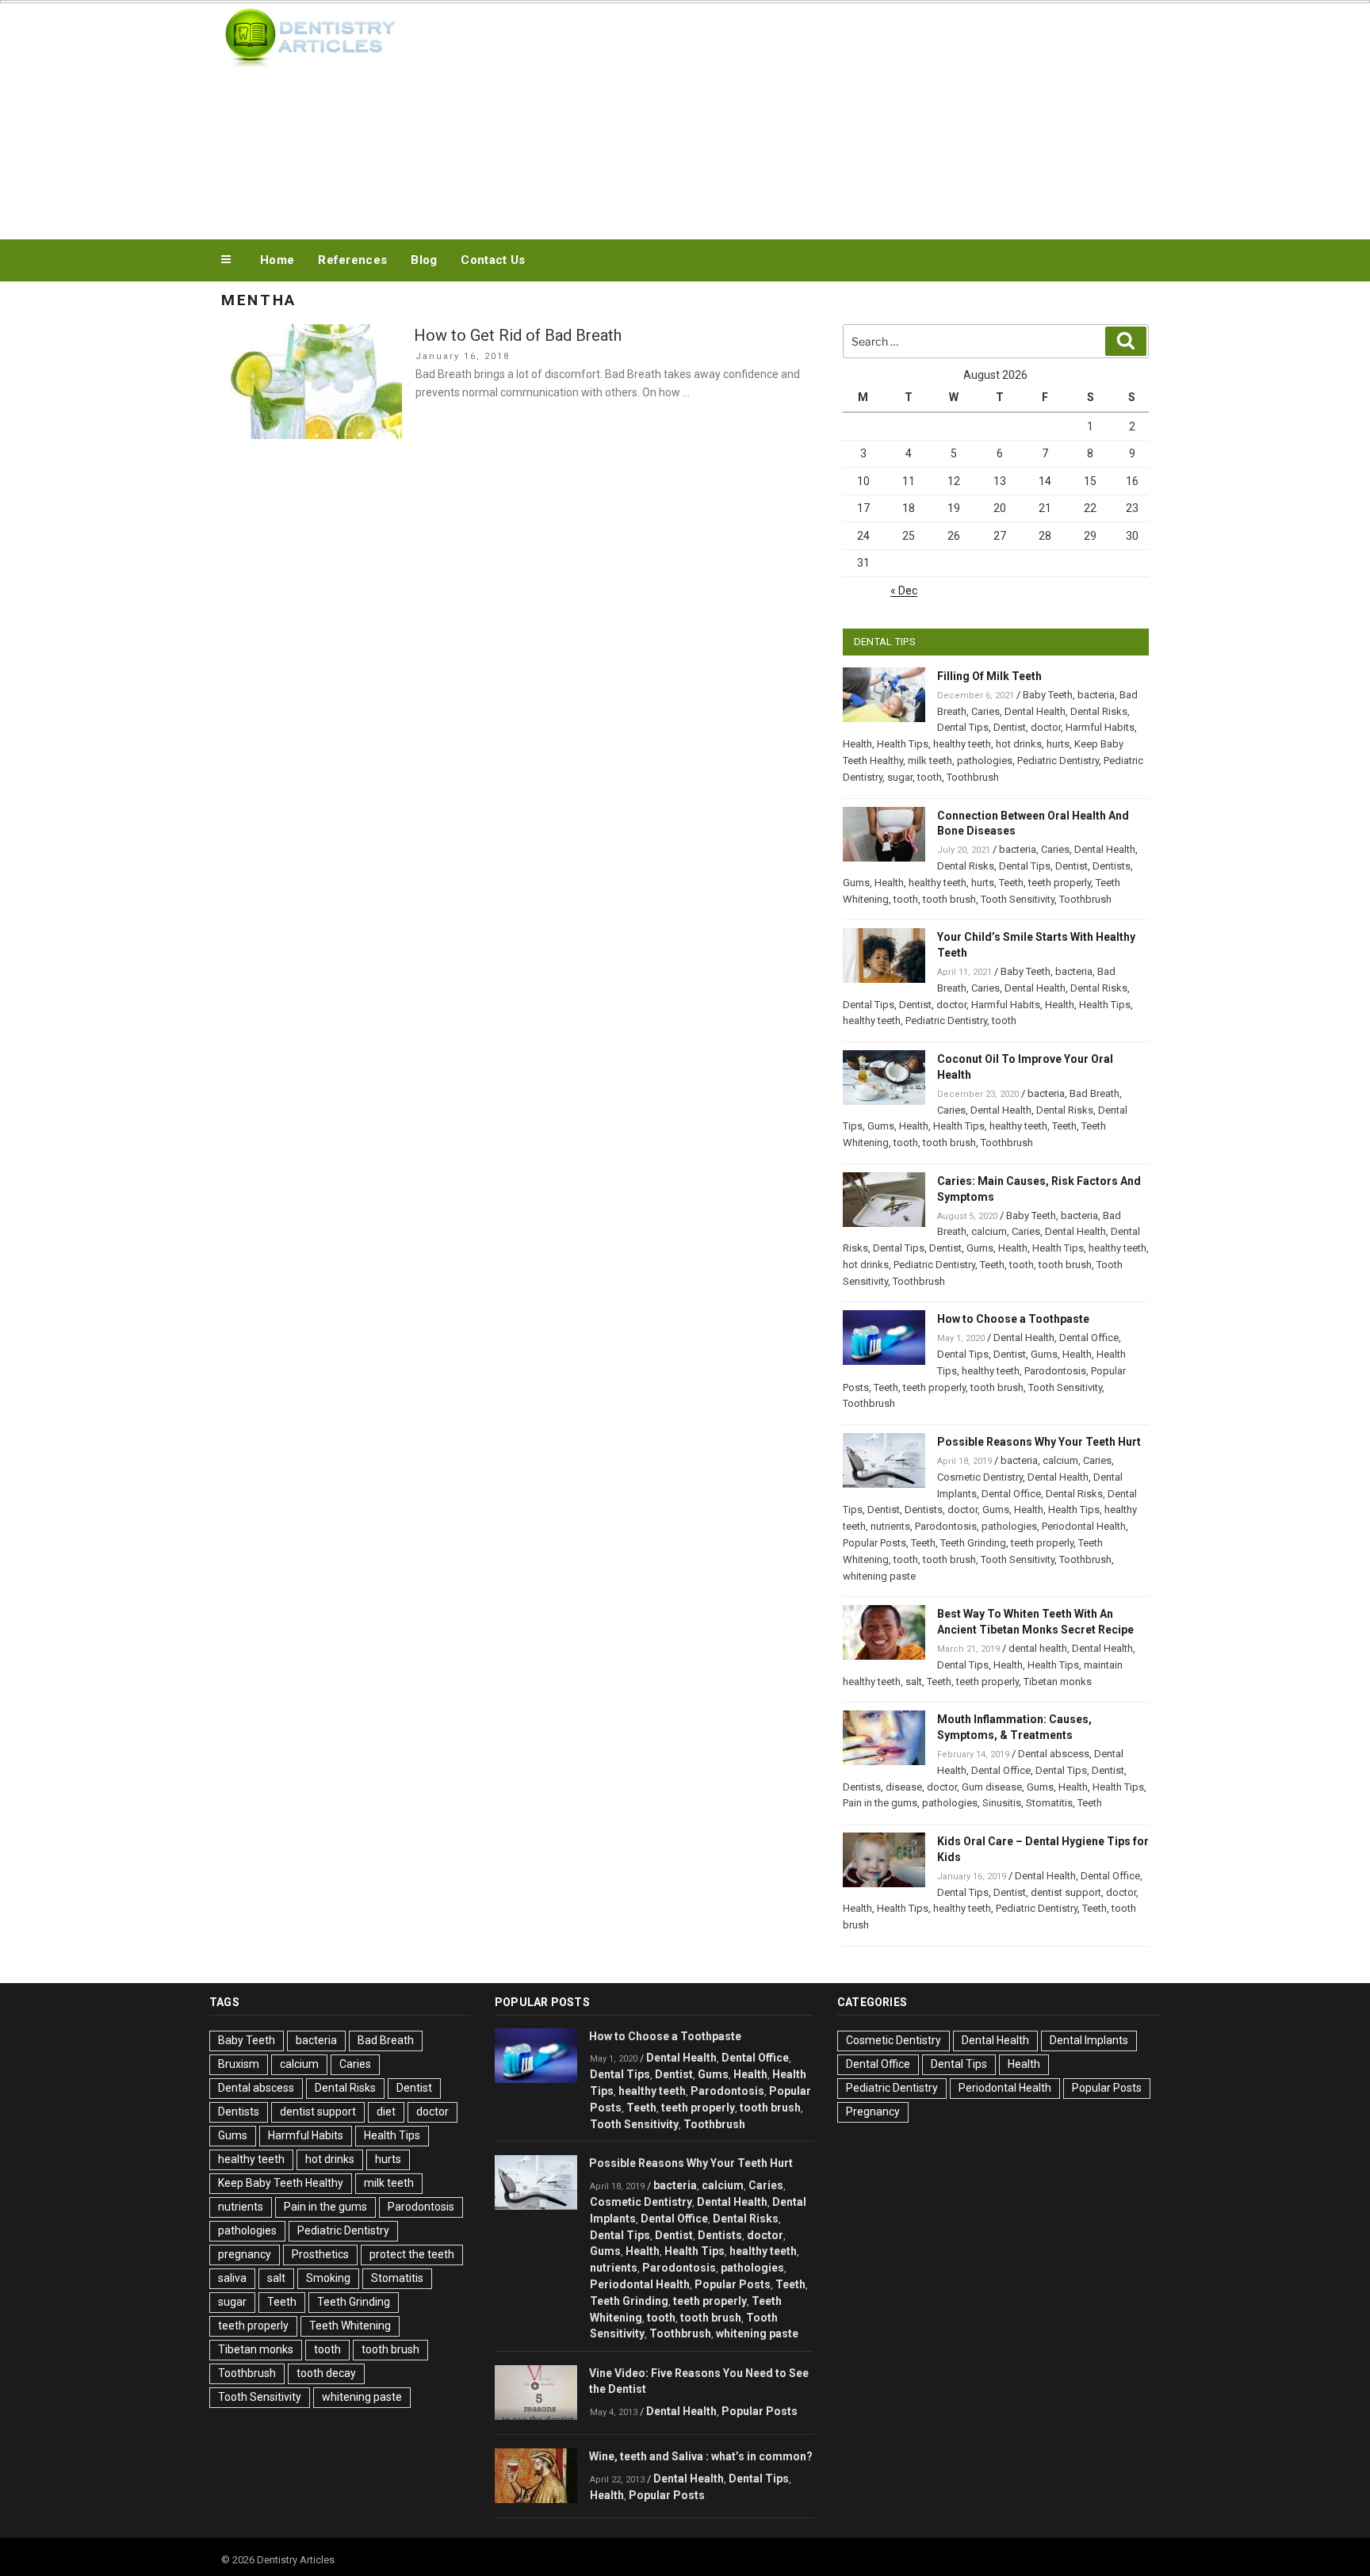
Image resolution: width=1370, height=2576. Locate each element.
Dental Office (1089, 1338)
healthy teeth (962, 744)
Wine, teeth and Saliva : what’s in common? (701, 2456)
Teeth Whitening (350, 2326)
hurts (1058, 744)
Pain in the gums (880, 1803)
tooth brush (949, 899)
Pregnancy (873, 2112)
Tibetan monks (1058, 1682)
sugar (900, 777)
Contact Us (493, 260)
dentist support (1066, 1892)
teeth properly (1060, 883)
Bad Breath (1094, 1093)
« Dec (904, 590)
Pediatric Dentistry (1058, 761)
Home (277, 260)
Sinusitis (1002, 1803)
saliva (232, 2278)
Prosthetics (320, 2254)
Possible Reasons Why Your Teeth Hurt (1039, 1442)
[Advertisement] (844, 117)
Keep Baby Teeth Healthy (281, 2183)
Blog (424, 260)
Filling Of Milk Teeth (989, 676)
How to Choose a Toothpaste (1013, 1319)
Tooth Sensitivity (1018, 899)
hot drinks (1019, 744)
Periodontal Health (1084, 1526)
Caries (985, 711)
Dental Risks (1099, 711)
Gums (856, 883)
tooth (930, 777)
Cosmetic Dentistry (980, 1477)
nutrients (890, 1526)
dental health (1038, 1648)
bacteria (1096, 695)
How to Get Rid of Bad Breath (518, 335)
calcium (989, 1231)
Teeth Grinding (973, 1543)
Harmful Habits (1100, 727)
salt (914, 1682)
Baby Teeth (1048, 695)
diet (386, 2112)
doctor (1046, 727)
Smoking (328, 2278)
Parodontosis (1055, 1371)
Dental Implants (1089, 2040)
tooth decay (326, 2373)
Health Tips (903, 744)
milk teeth (930, 761)
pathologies (985, 761)
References (352, 260)
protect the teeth (412, 2254)
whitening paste (879, 1576)
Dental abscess (1054, 1754)
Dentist (1010, 727)
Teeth (1011, 883)
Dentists (1112, 866)
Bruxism (239, 2064)
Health (857, 744)
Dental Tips (963, 727)
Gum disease (992, 1787)
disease (904, 1787)
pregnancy (245, 2254)
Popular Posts (874, 1543)
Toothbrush (973, 777)
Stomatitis (1049, 1803)
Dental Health (1035, 711)
